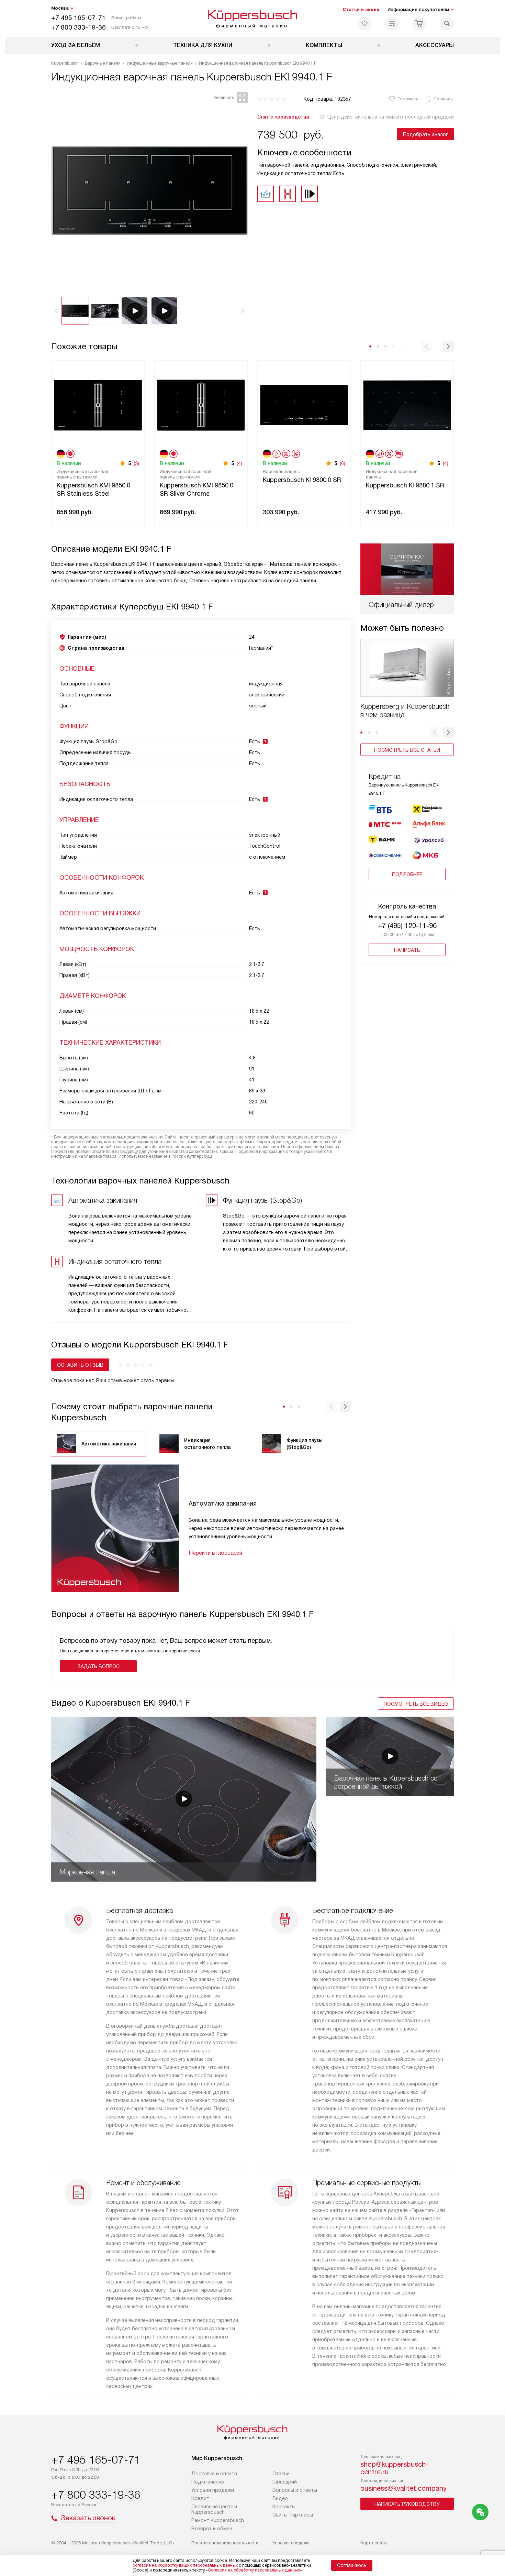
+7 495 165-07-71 (78, 18)
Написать (407, 950)
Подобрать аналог (425, 134)
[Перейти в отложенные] (364, 23)
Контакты (284, 2507)
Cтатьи (281, 2474)
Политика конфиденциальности (225, 2543)
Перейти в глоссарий (215, 1553)
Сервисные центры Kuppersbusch (214, 2509)
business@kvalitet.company (403, 2488)
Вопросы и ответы (295, 2490)
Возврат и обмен (212, 2529)
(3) (136, 463)
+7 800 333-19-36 (78, 27)
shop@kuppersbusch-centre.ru (394, 2468)
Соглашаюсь (352, 2565)
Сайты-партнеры (293, 2515)
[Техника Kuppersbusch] (253, 19)
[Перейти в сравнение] (392, 23)
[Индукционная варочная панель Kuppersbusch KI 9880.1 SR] (407, 404)
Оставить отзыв (80, 1365)
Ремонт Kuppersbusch (218, 2520)
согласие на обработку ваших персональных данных (185, 2565)
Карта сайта (374, 2543)
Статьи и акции (361, 9)
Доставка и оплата (214, 2474)
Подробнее (407, 874)
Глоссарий (285, 2482)
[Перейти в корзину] (419, 23)
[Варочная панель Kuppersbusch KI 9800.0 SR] (304, 404)
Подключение (208, 2482)
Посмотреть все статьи (407, 750)
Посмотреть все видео (416, 1704)
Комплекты (324, 45)
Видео (280, 2498)
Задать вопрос (98, 1666)
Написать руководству (407, 2504)
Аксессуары (435, 45)
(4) (239, 463)
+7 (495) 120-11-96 (407, 926)
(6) (343, 463)
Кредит (200, 2498)
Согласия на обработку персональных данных (254, 2570)
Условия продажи (213, 2490)
